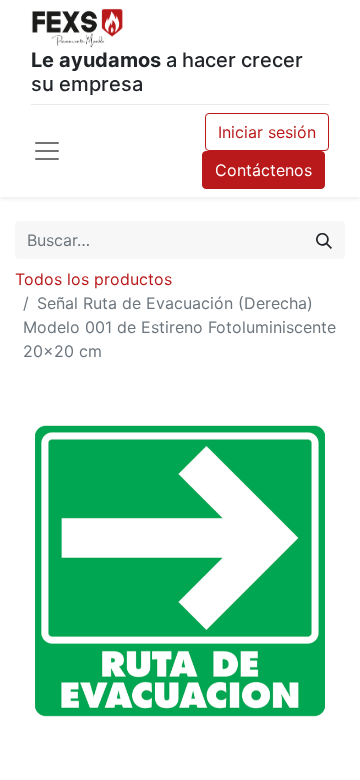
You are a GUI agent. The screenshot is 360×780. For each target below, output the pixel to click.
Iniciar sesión (267, 132)
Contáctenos (263, 170)
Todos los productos (93, 279)
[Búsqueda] (324, 240)
